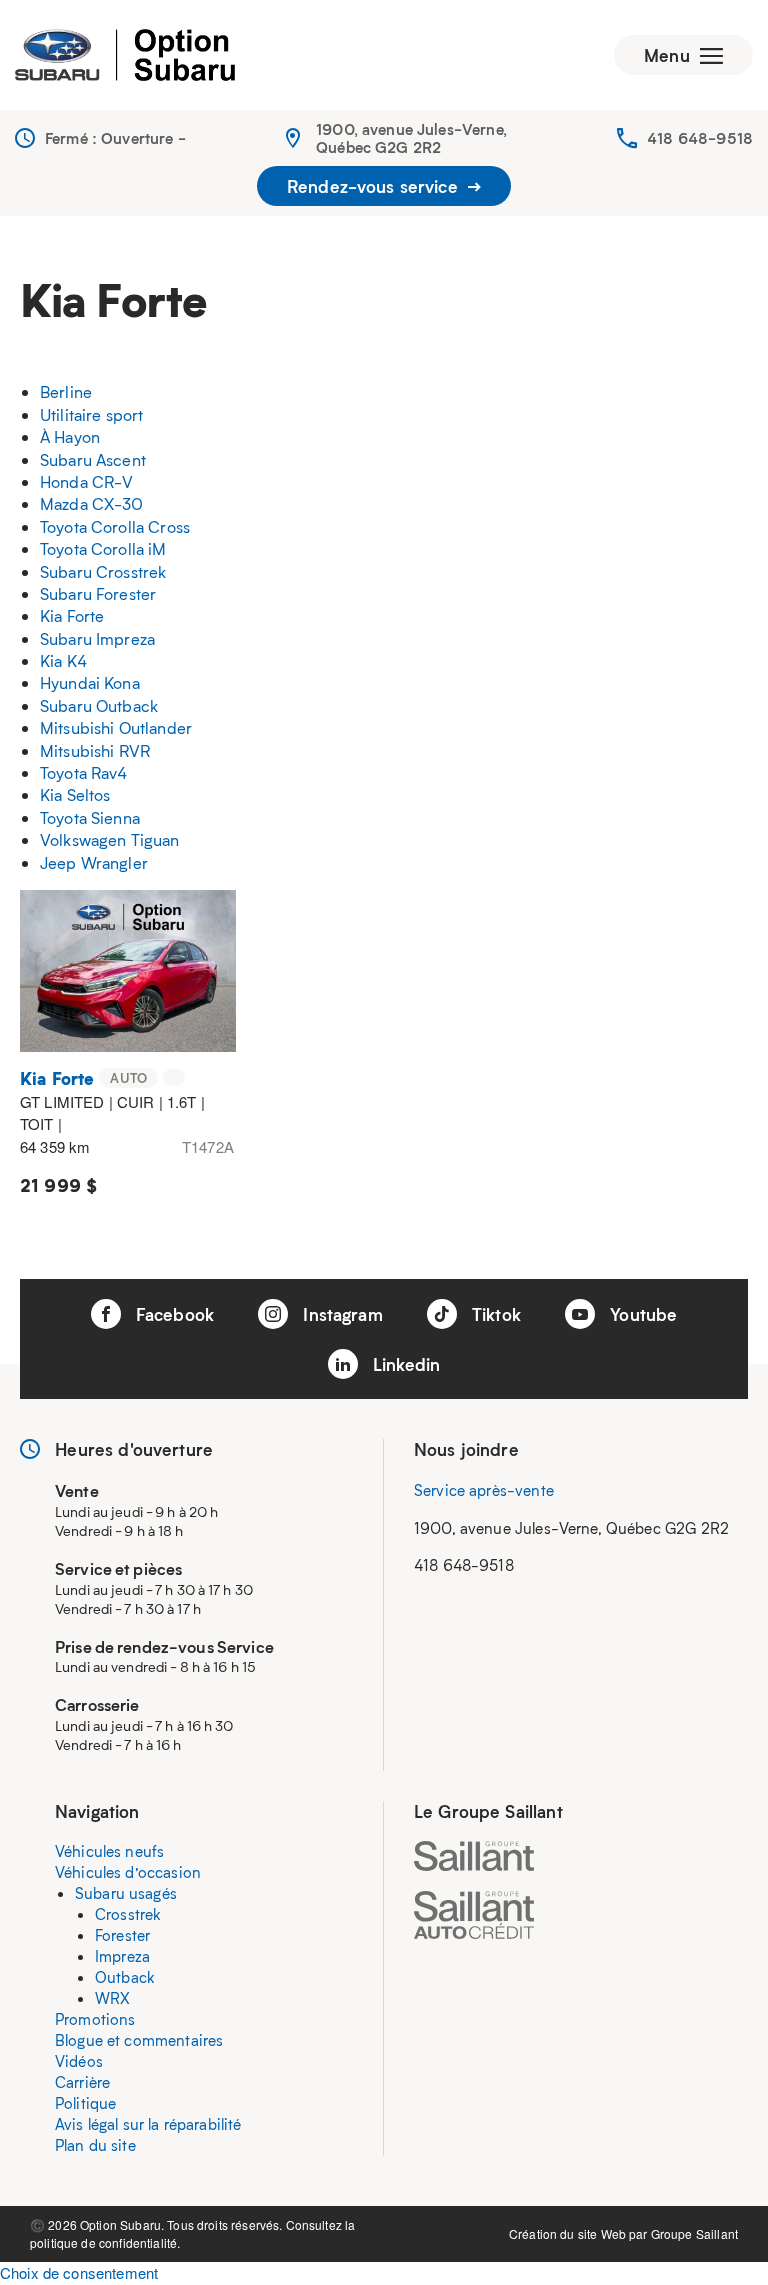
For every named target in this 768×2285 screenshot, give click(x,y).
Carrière (82, 2082)
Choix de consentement (79, 2272)
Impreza (122, 1956)
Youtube (641, 1314)
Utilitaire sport (91, 414)
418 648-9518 (700, 138)
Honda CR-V (87, 481)
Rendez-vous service (375, 186)
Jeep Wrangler (94, 862)
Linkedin (404, 1364)
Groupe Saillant (694, 2233)
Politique (85, 2103)
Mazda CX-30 (92, 503)
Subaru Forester (98, 593)
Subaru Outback (99, 705)
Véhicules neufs (109, 1851)
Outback (125, 1977)
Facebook (172, 1314)
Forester (122, 1935)
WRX (112, 1998)
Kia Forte (72, 615)
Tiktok (494, 1314)
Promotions (95, 2019)
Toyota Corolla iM (103, 548)
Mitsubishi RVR (95, 750)
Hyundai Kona (90, 682)
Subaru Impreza (97, 638)
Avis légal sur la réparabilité (148, 2124)
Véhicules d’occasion (128, 1872)
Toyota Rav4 (84, 772)
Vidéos (79, 2061)
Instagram (340, 1314)
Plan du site (95, 2145)
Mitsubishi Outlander (116, 727)
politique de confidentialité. (105, 2242)
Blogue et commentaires (139, 2040)
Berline (66, 391)
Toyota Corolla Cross (115, 526)
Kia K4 (63, 660)
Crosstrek (128, 1914)
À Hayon (70, 436)
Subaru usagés (126, 1893)
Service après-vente (484, 1490)
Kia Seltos (75, 794)
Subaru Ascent (93, 459)
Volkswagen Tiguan (110, 839)
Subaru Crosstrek (103, 571)
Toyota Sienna (90, 817)
